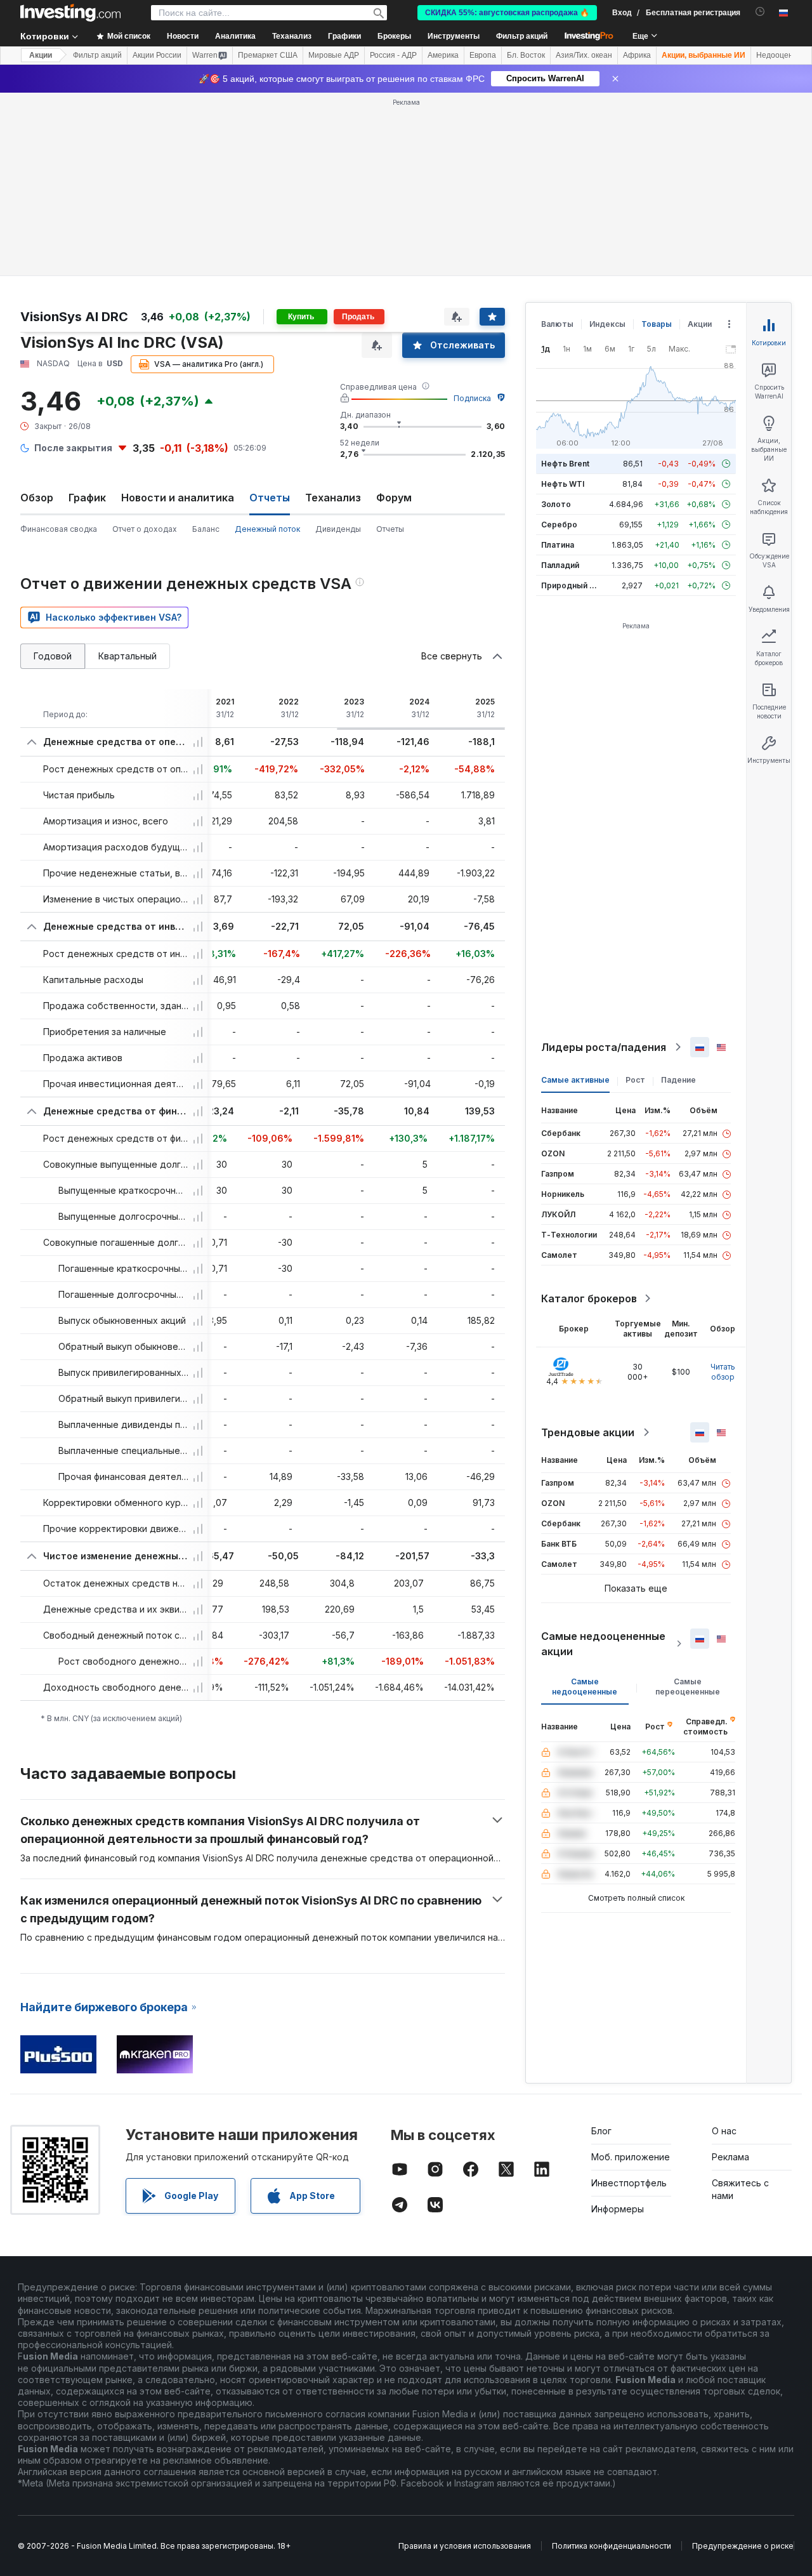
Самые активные (575, 1080)
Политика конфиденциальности (612, 2546)
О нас (724, 2131)
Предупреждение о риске (743, 2546)
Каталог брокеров (589, 1298)
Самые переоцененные (688, 1687)
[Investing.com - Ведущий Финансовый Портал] (70, 13)
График (87, 498)
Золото (556, 504)
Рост (635, 1080)
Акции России (157, 55)
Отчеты (390, 529)
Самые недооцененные (585, 1687)
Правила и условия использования (465, 2546)
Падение (678, 1080)
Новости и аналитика (178, 498)
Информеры (618, 2209)
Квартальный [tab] (128, 656)
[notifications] (760, 12)
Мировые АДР (334, 55)
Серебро (559, 525)
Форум (394, 498)
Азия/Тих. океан (584, 55)
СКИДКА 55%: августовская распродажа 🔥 (507, 13)
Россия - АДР (393, 55)
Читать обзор (723, 1372)
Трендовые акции (588, 1432)
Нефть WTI (563, 484)
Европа (483, 55)
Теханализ (333, 498)
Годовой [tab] (53, 656)
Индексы (607, 324)
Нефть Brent (565, 464)
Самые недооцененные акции (603, 1644)
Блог (601, 2131)
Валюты (557, 324)
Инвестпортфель (629, 2183)
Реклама (730, 2157)
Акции (41, 55)
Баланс (206, 529)
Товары (657, 324)
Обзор (37, 498)
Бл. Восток (526, 55)
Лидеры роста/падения (604, 1047)
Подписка (472, 398)
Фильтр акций (522, 36)
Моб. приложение (631, 2157)
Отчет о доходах (145, 529)
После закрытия (73, 448)
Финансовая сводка (59, 529)
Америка (443, 55)
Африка (637, 55)
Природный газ (571, 585)
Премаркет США (268, 55)
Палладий (560, 565)
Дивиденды (338, 529)
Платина (558, 545)
